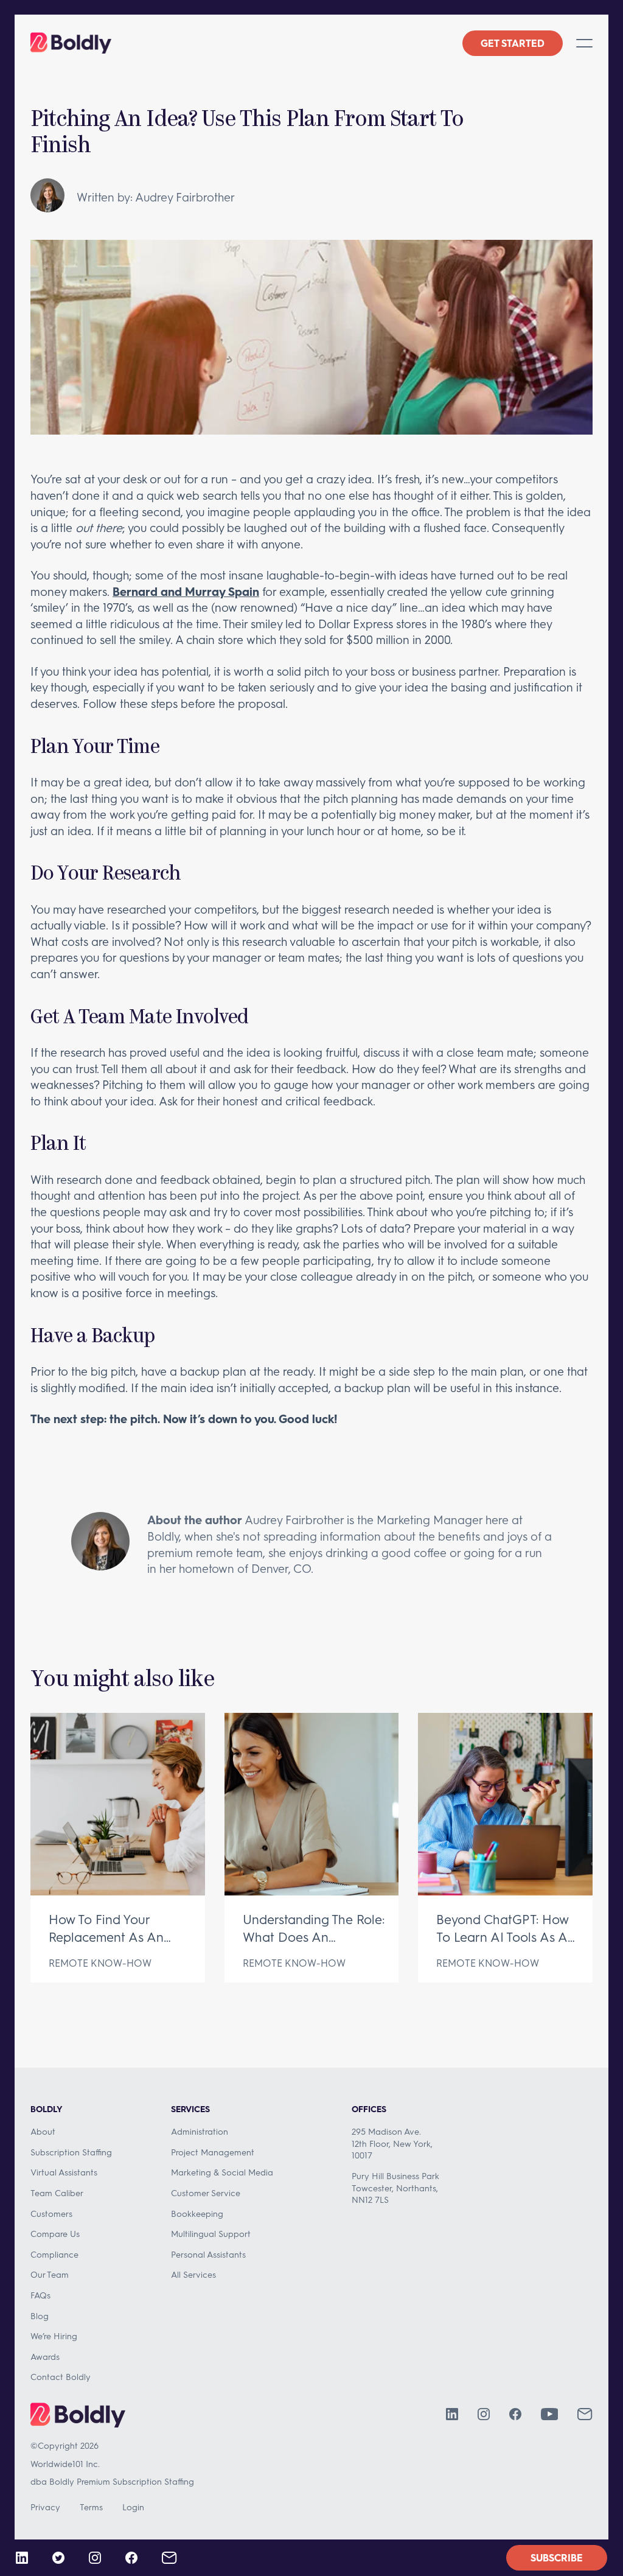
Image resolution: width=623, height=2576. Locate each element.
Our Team (50, 2274)
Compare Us (55, 2234)
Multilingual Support (211, 2234)
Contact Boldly (61, 2377)
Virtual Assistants (64, 2172)
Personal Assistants (208, 2254)
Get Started (513, 43)
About (43, 2131)
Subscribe (557, 2557)
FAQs (40, 2295)
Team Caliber (57, 2193)
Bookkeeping (197, 2214)
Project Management (213, 2152)
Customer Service (206, 2193)
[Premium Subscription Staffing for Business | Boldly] (71, 43)
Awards (45, 2357)
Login (133, 2507)
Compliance (54, 2254)
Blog (40, 2316)
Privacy (45, 2507)
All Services (193, 2274)
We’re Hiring (54, 2336)
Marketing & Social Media (222, 2172)
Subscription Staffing (71, 2152)
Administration (200, 2131)
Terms (91, 2507)
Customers (51, 2214)
